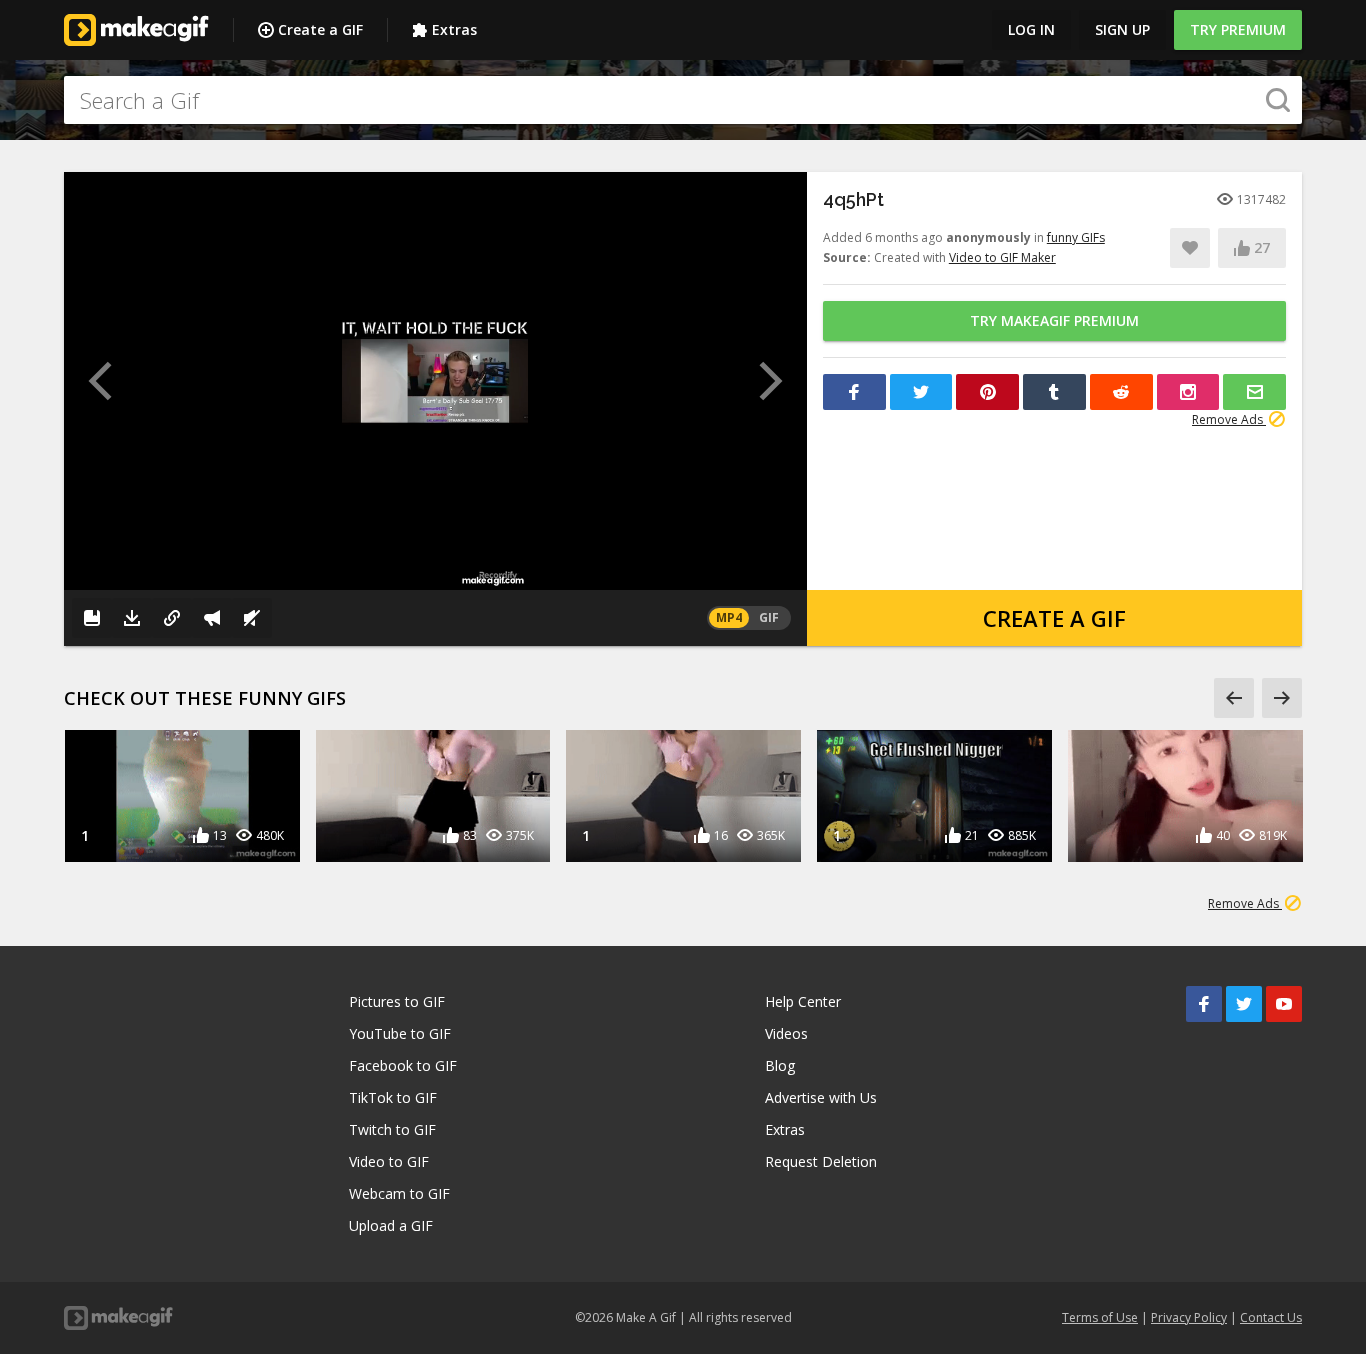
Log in (1031, 29)
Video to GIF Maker (1002, 257)
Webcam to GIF (399, 1193)
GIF (769, 617)
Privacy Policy (1189, 1317)
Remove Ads (1229, 419)
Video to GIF (389, 1161)
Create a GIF (320, 29)
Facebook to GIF (403, 1065)
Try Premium (1238, 29)
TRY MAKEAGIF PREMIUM (1054, 320)
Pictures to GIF (397, 1001)
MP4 (729, 617)
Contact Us (1271, 1317)
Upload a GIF (391, 1225)
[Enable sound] (252, 618)
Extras (454, 29)
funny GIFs (1076, 237)
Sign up (1122, 29)
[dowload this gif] (132, 618)
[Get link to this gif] (172, 618)
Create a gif (1054, 618)
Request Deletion (821, 1161)
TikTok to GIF (393, 1097)
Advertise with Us (821, 1097)
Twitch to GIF (392, 1129)
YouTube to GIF (400, 1033)
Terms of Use (1100, 1317)
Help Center (803, 1001)
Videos (786, 1033)
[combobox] (683, 100)
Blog (780, 1065)
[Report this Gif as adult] (212, 618)
